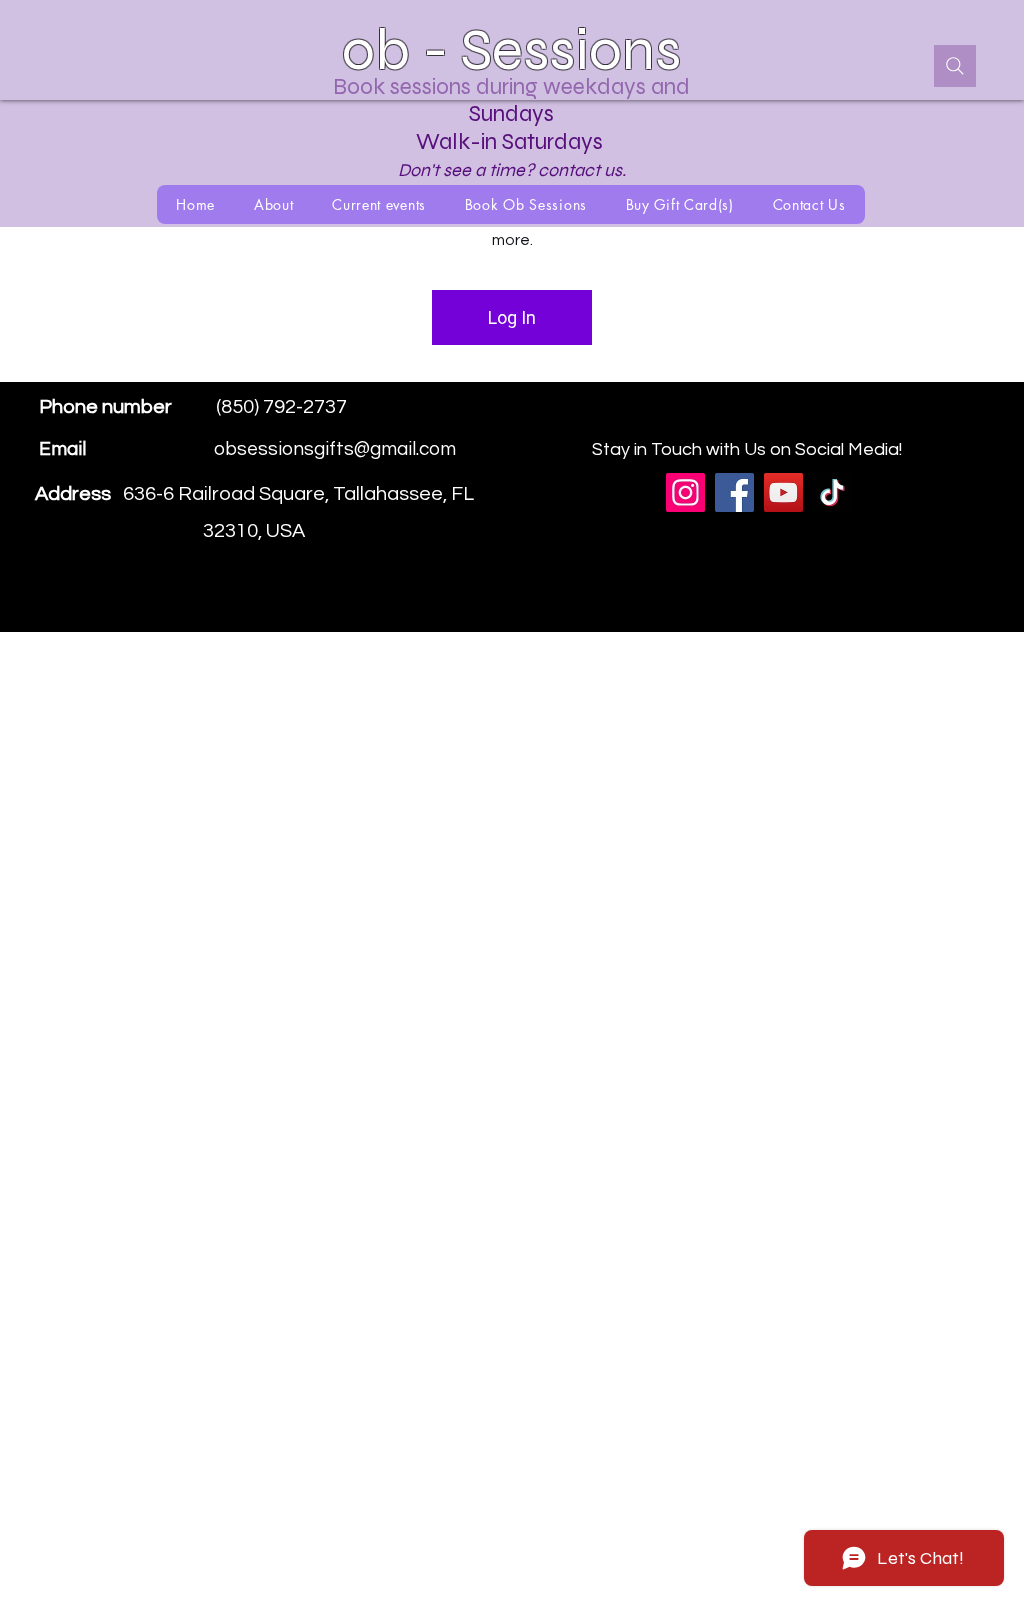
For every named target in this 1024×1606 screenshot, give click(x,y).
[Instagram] (931, 422)
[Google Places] (871, 422)
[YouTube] (783, 492)
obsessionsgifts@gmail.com (335, 449)
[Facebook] (901, 422)
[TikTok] (832, 492)
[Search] (955, 66)
